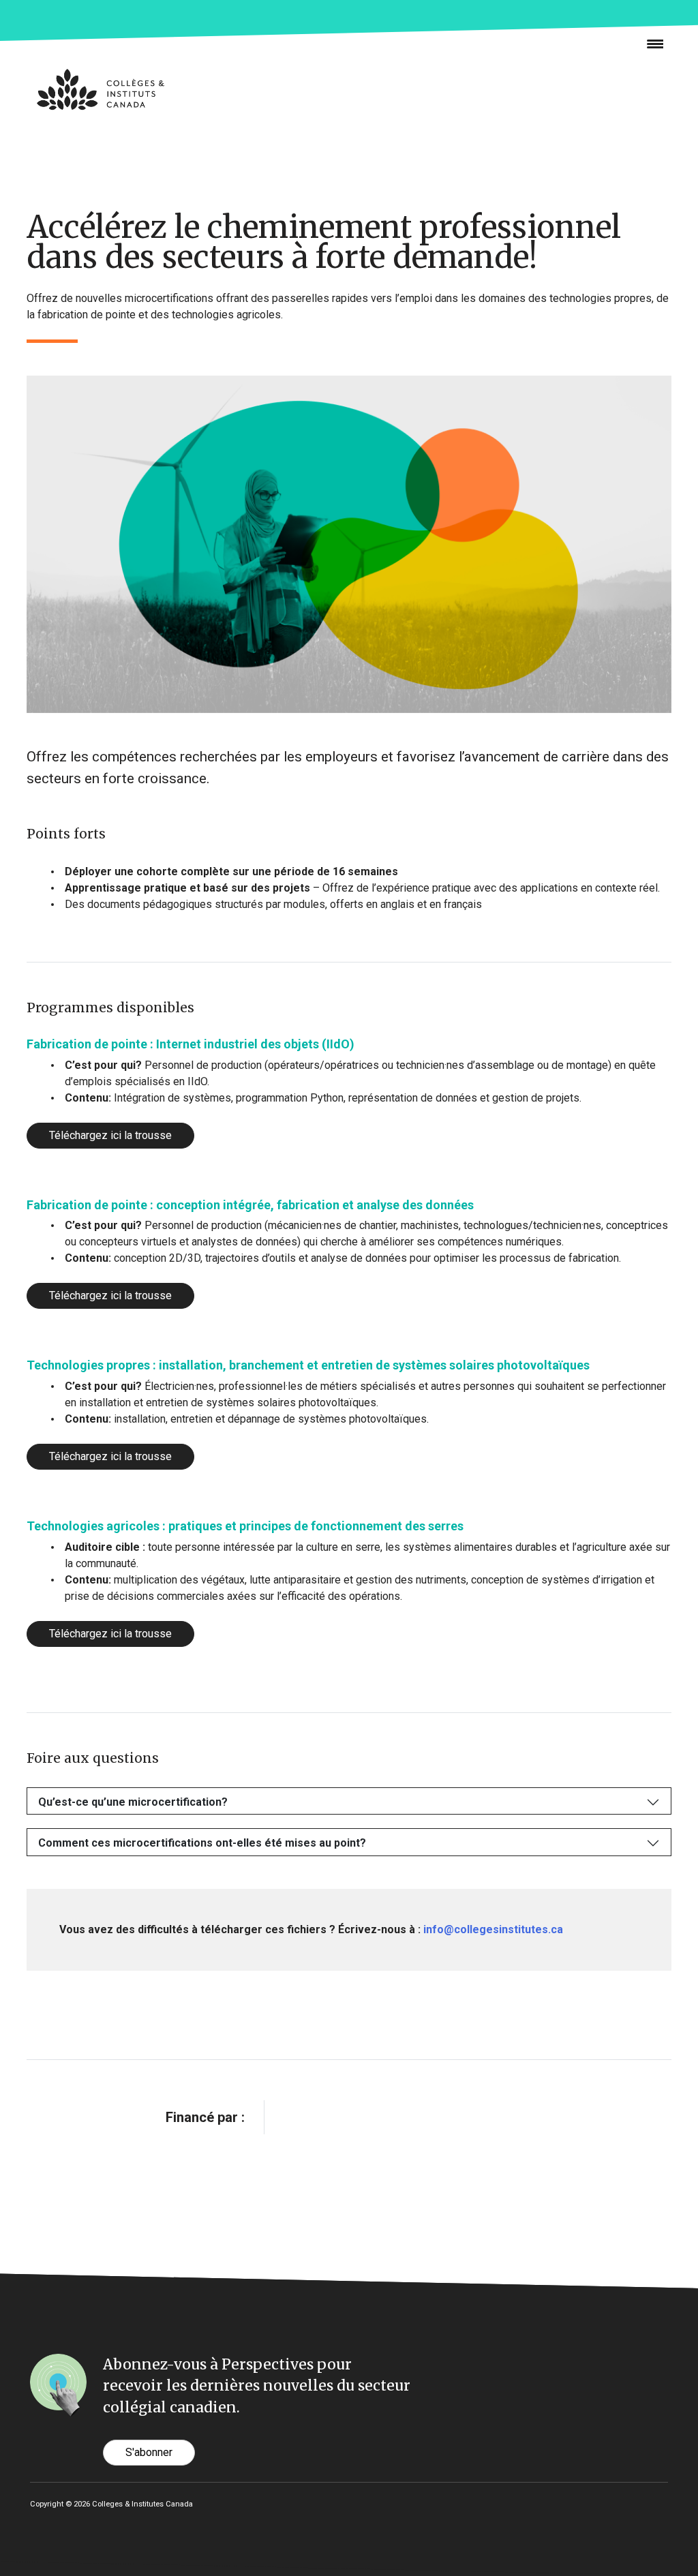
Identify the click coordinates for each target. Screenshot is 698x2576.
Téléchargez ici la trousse (110, 1135)
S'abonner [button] (149, 2452)
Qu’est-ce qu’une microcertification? (133, 1802)
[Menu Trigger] (650, 43)
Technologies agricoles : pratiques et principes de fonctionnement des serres (245, 1526)
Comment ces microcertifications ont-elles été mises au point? (202, 1843)
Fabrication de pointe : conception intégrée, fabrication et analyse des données (250, 1205)
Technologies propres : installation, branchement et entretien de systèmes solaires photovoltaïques (308, 1365)
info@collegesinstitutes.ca (493, 1929)
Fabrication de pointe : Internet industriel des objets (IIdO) (191, 1044)
